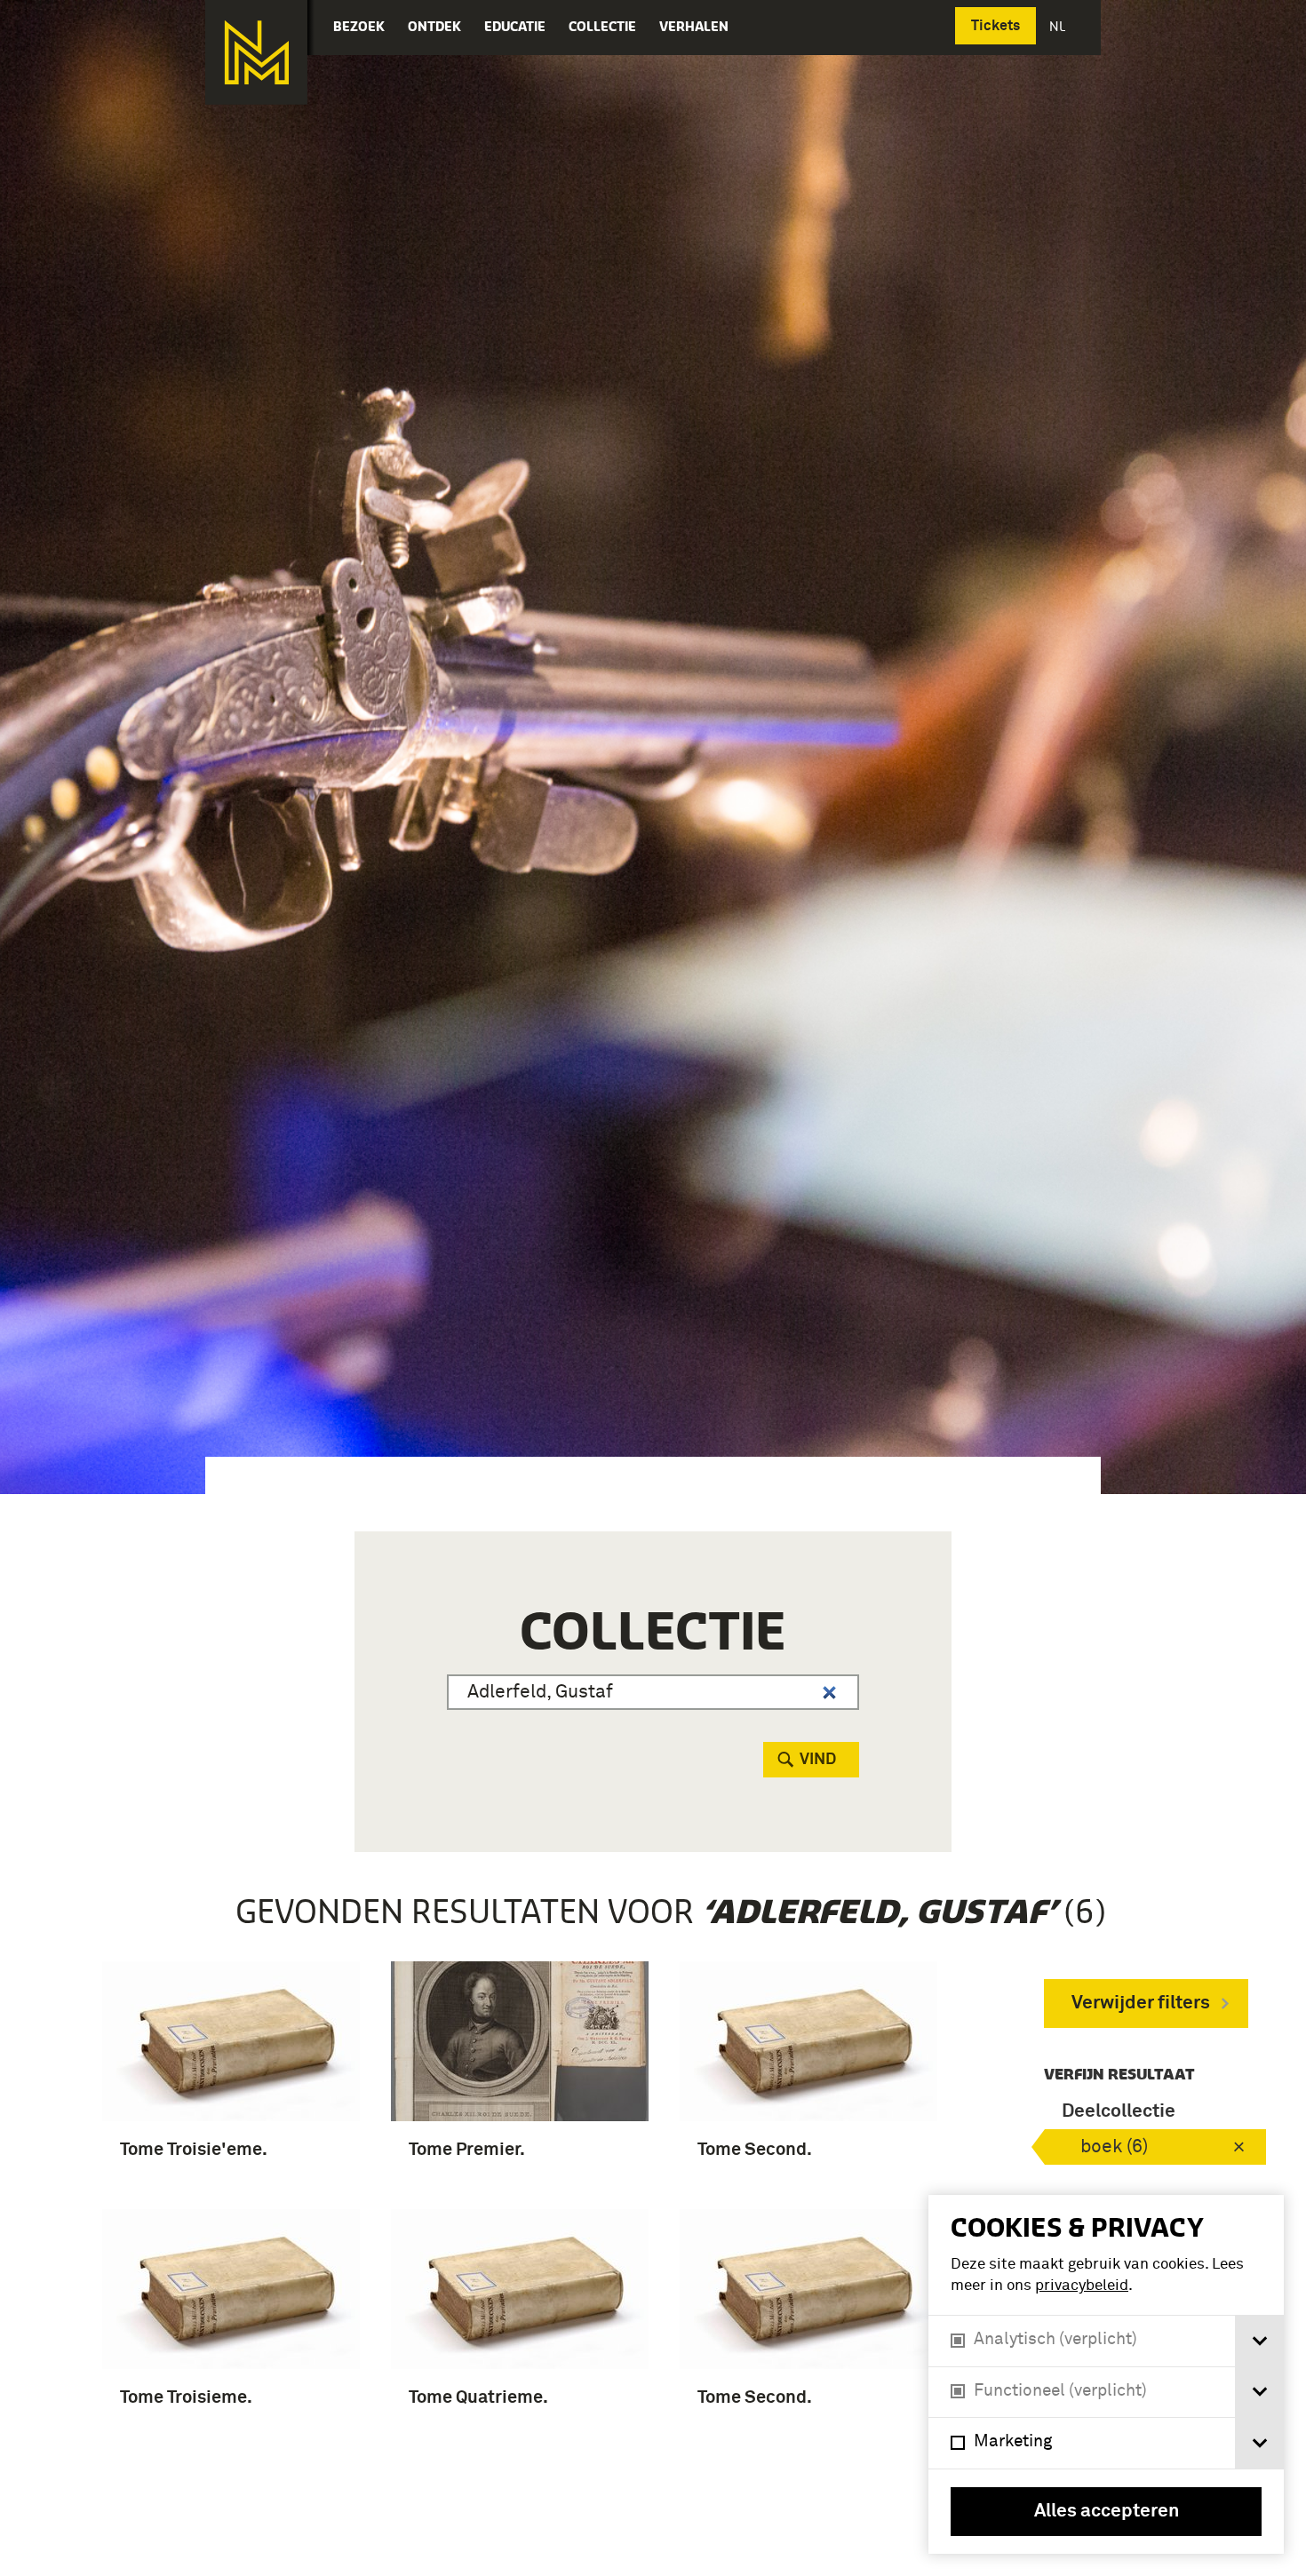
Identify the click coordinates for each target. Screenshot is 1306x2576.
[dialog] (1106, 2374)
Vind (818, 1760)
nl (1059, 26)
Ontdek (434, 26)
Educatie (515, 26)
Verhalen (694, 26)
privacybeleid (1082, 2286)
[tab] (1259, 2341)
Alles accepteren (1107, 2512)
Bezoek (359, 26)
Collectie (602, 26)
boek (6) (1114, 2147)
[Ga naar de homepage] (256, 52)
